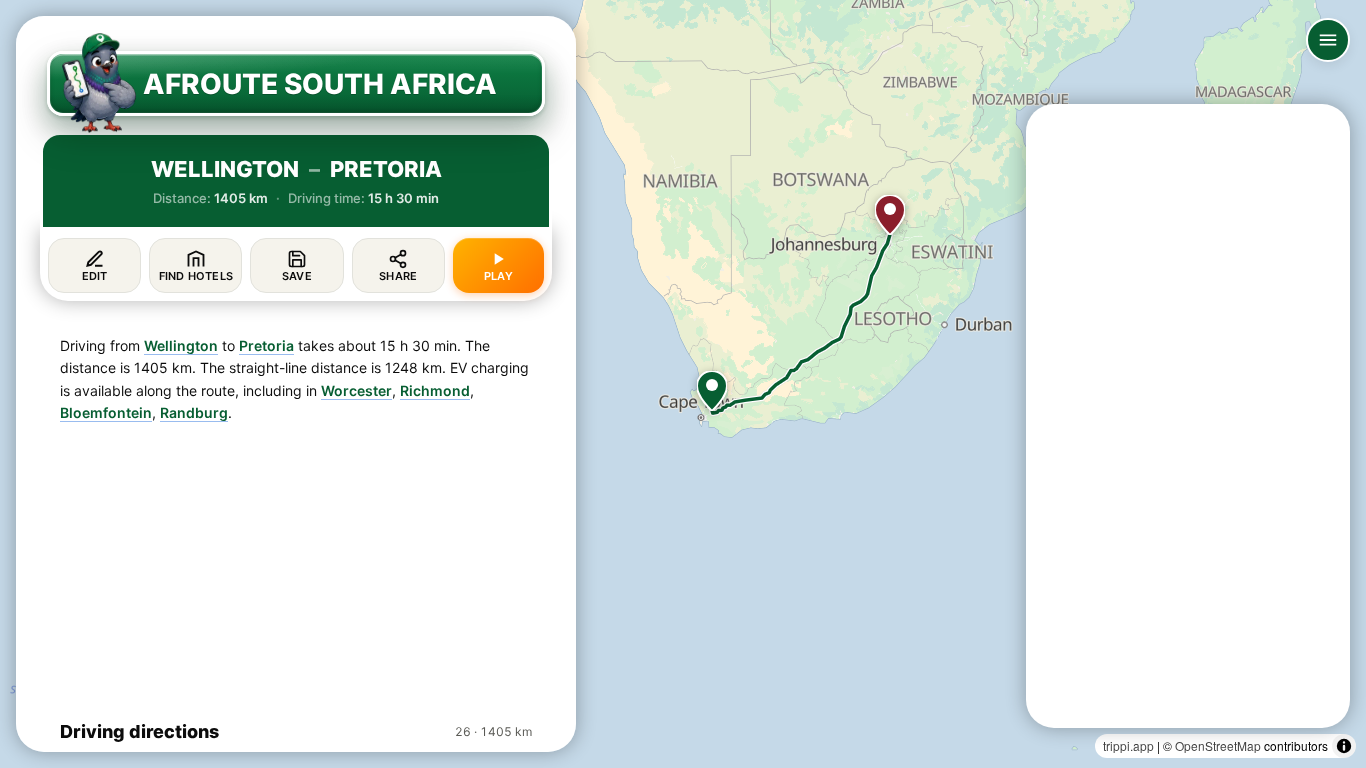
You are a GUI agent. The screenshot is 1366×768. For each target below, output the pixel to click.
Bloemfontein (106, 412)
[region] (683, 384)
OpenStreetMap (1218, 745)
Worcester (356, 390)
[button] (712, 391)
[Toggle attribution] (1344, 746)
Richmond (435, 390)
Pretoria (266, 345)
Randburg (194, 412)
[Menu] (1328, 40)
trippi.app (1128, 745)
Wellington (181, 345)
